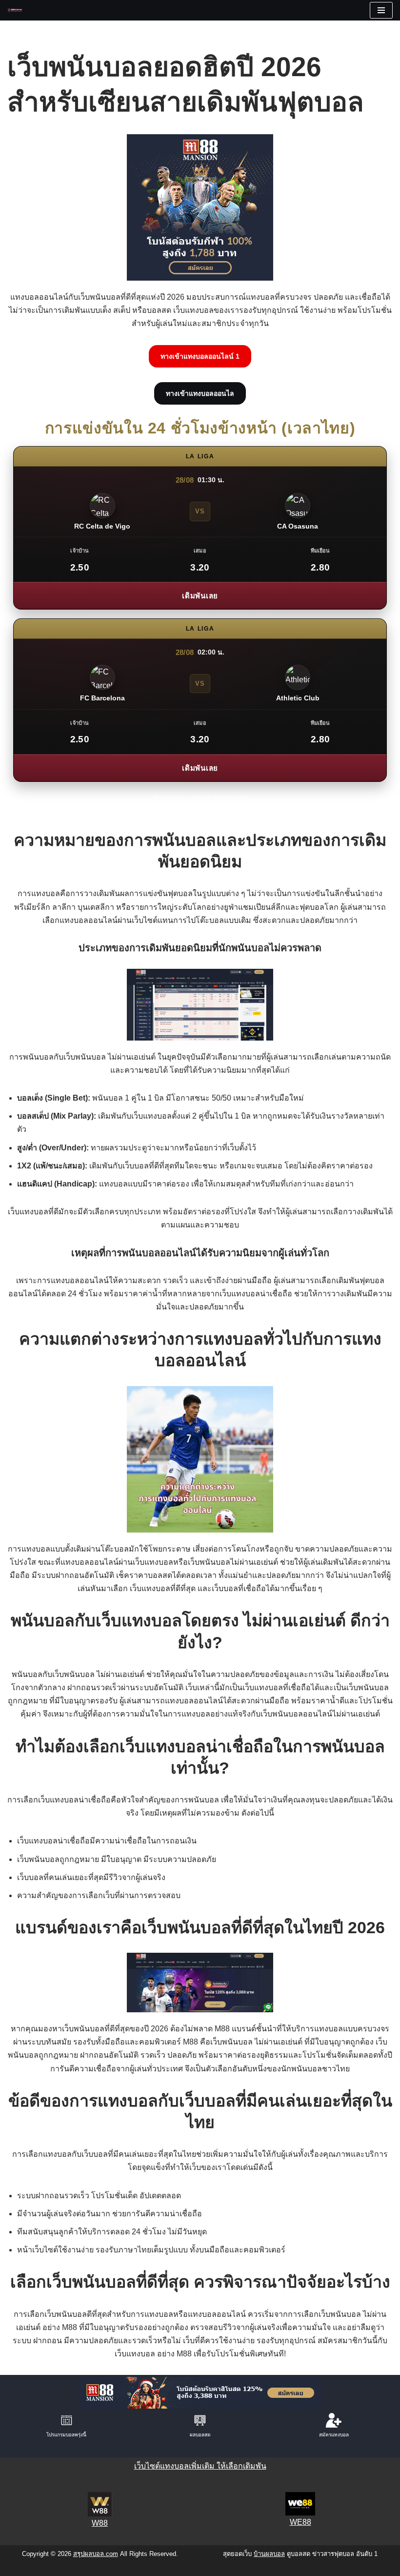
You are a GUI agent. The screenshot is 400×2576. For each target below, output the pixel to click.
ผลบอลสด (200, 2435)
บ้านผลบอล (269, 2554)
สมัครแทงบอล (334, 2435)
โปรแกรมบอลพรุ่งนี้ (66, 2435)
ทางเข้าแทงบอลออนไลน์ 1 (200, 356)
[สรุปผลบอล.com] (18, 10)
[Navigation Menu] (381, 10)
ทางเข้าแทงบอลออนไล (200, 393)
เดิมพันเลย (200, 596)
